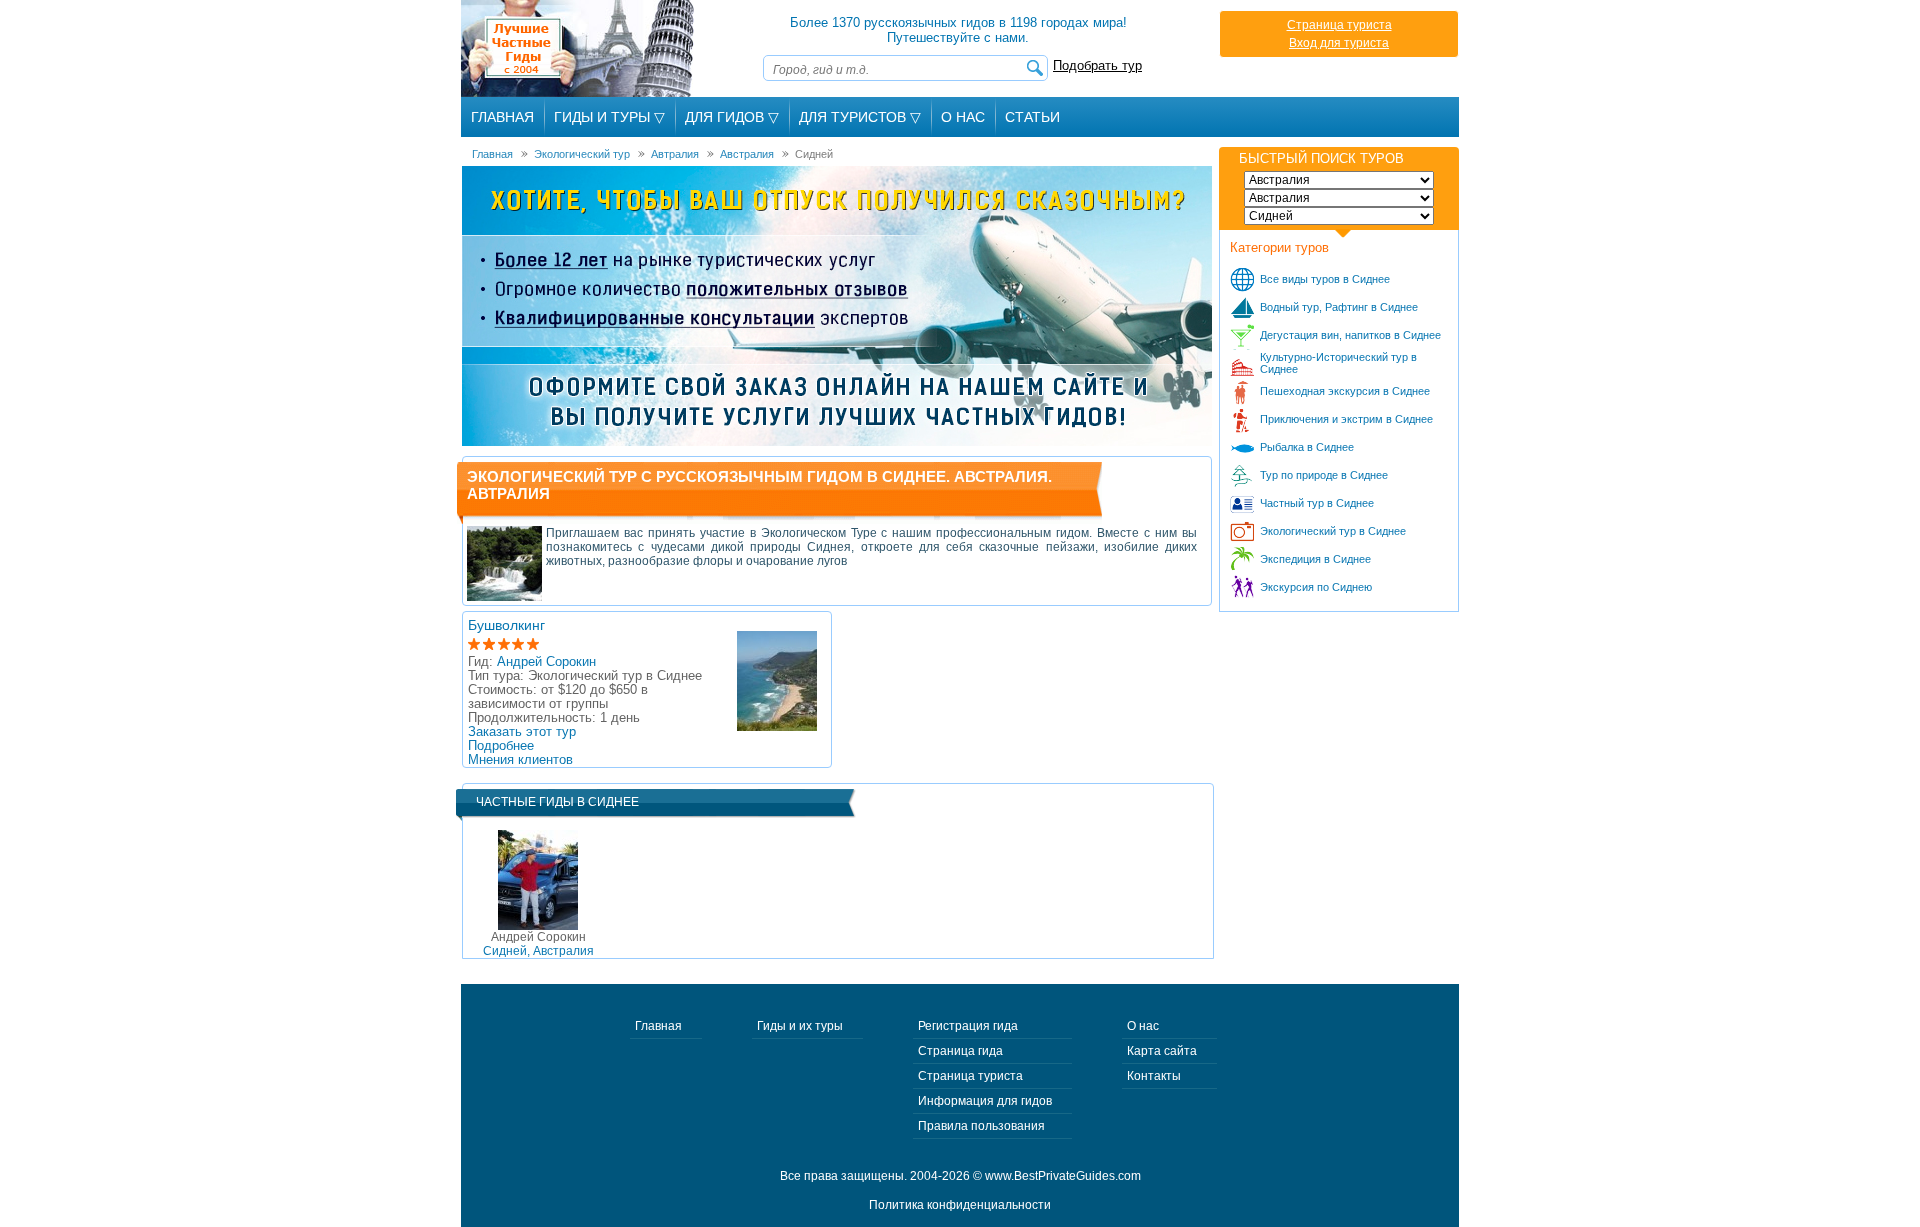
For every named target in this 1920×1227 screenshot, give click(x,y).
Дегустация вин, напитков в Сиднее (1350, 335)
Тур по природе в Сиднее (1324, 475)
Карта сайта (1162, 1051)
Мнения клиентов (520, 760)
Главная (502, 117)
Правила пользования (981, 1126)
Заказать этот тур (522, 732)
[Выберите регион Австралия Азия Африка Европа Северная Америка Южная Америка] (1339, 180)
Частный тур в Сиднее (1317, 503)
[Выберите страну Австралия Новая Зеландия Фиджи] (1339, 198)
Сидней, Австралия (538, 944)
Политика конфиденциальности (960, 1205)
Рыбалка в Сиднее (1307, 447)
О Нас (963, 117)
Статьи (1032, 117)
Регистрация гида (968, 1026)
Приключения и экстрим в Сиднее (1346, 419)
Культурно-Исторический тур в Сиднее (1338, 363)
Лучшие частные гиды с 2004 (579, 48)
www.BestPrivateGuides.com (1063, 1176)
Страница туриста (1339, 25)
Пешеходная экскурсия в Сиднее (1345, 391)
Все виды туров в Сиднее (1325, 279)
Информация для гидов (985, 1101)
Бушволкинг (506, 625)
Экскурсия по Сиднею (1316, 587)
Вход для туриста (1339, 43)
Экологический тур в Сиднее (1333, 531)
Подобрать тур (1097, 65)
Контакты (1154, 1076)
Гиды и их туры (800, 1026)
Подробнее (501, 746)
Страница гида (960, 1051)
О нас (1143, 1026)
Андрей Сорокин (546, 662)
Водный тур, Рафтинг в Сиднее (1339, 307)
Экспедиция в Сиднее (1315, 559)
